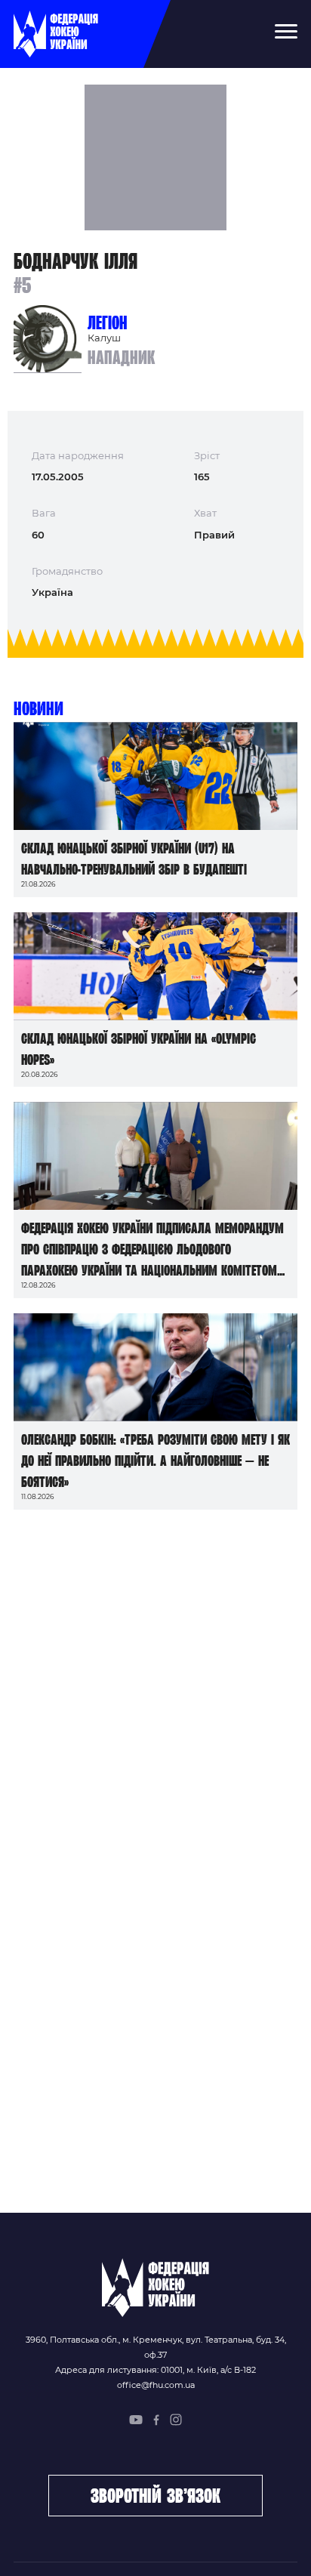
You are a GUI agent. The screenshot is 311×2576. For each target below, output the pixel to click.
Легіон (108, 322)
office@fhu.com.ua (156, 2385)
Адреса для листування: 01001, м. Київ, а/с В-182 (155, 2370)
